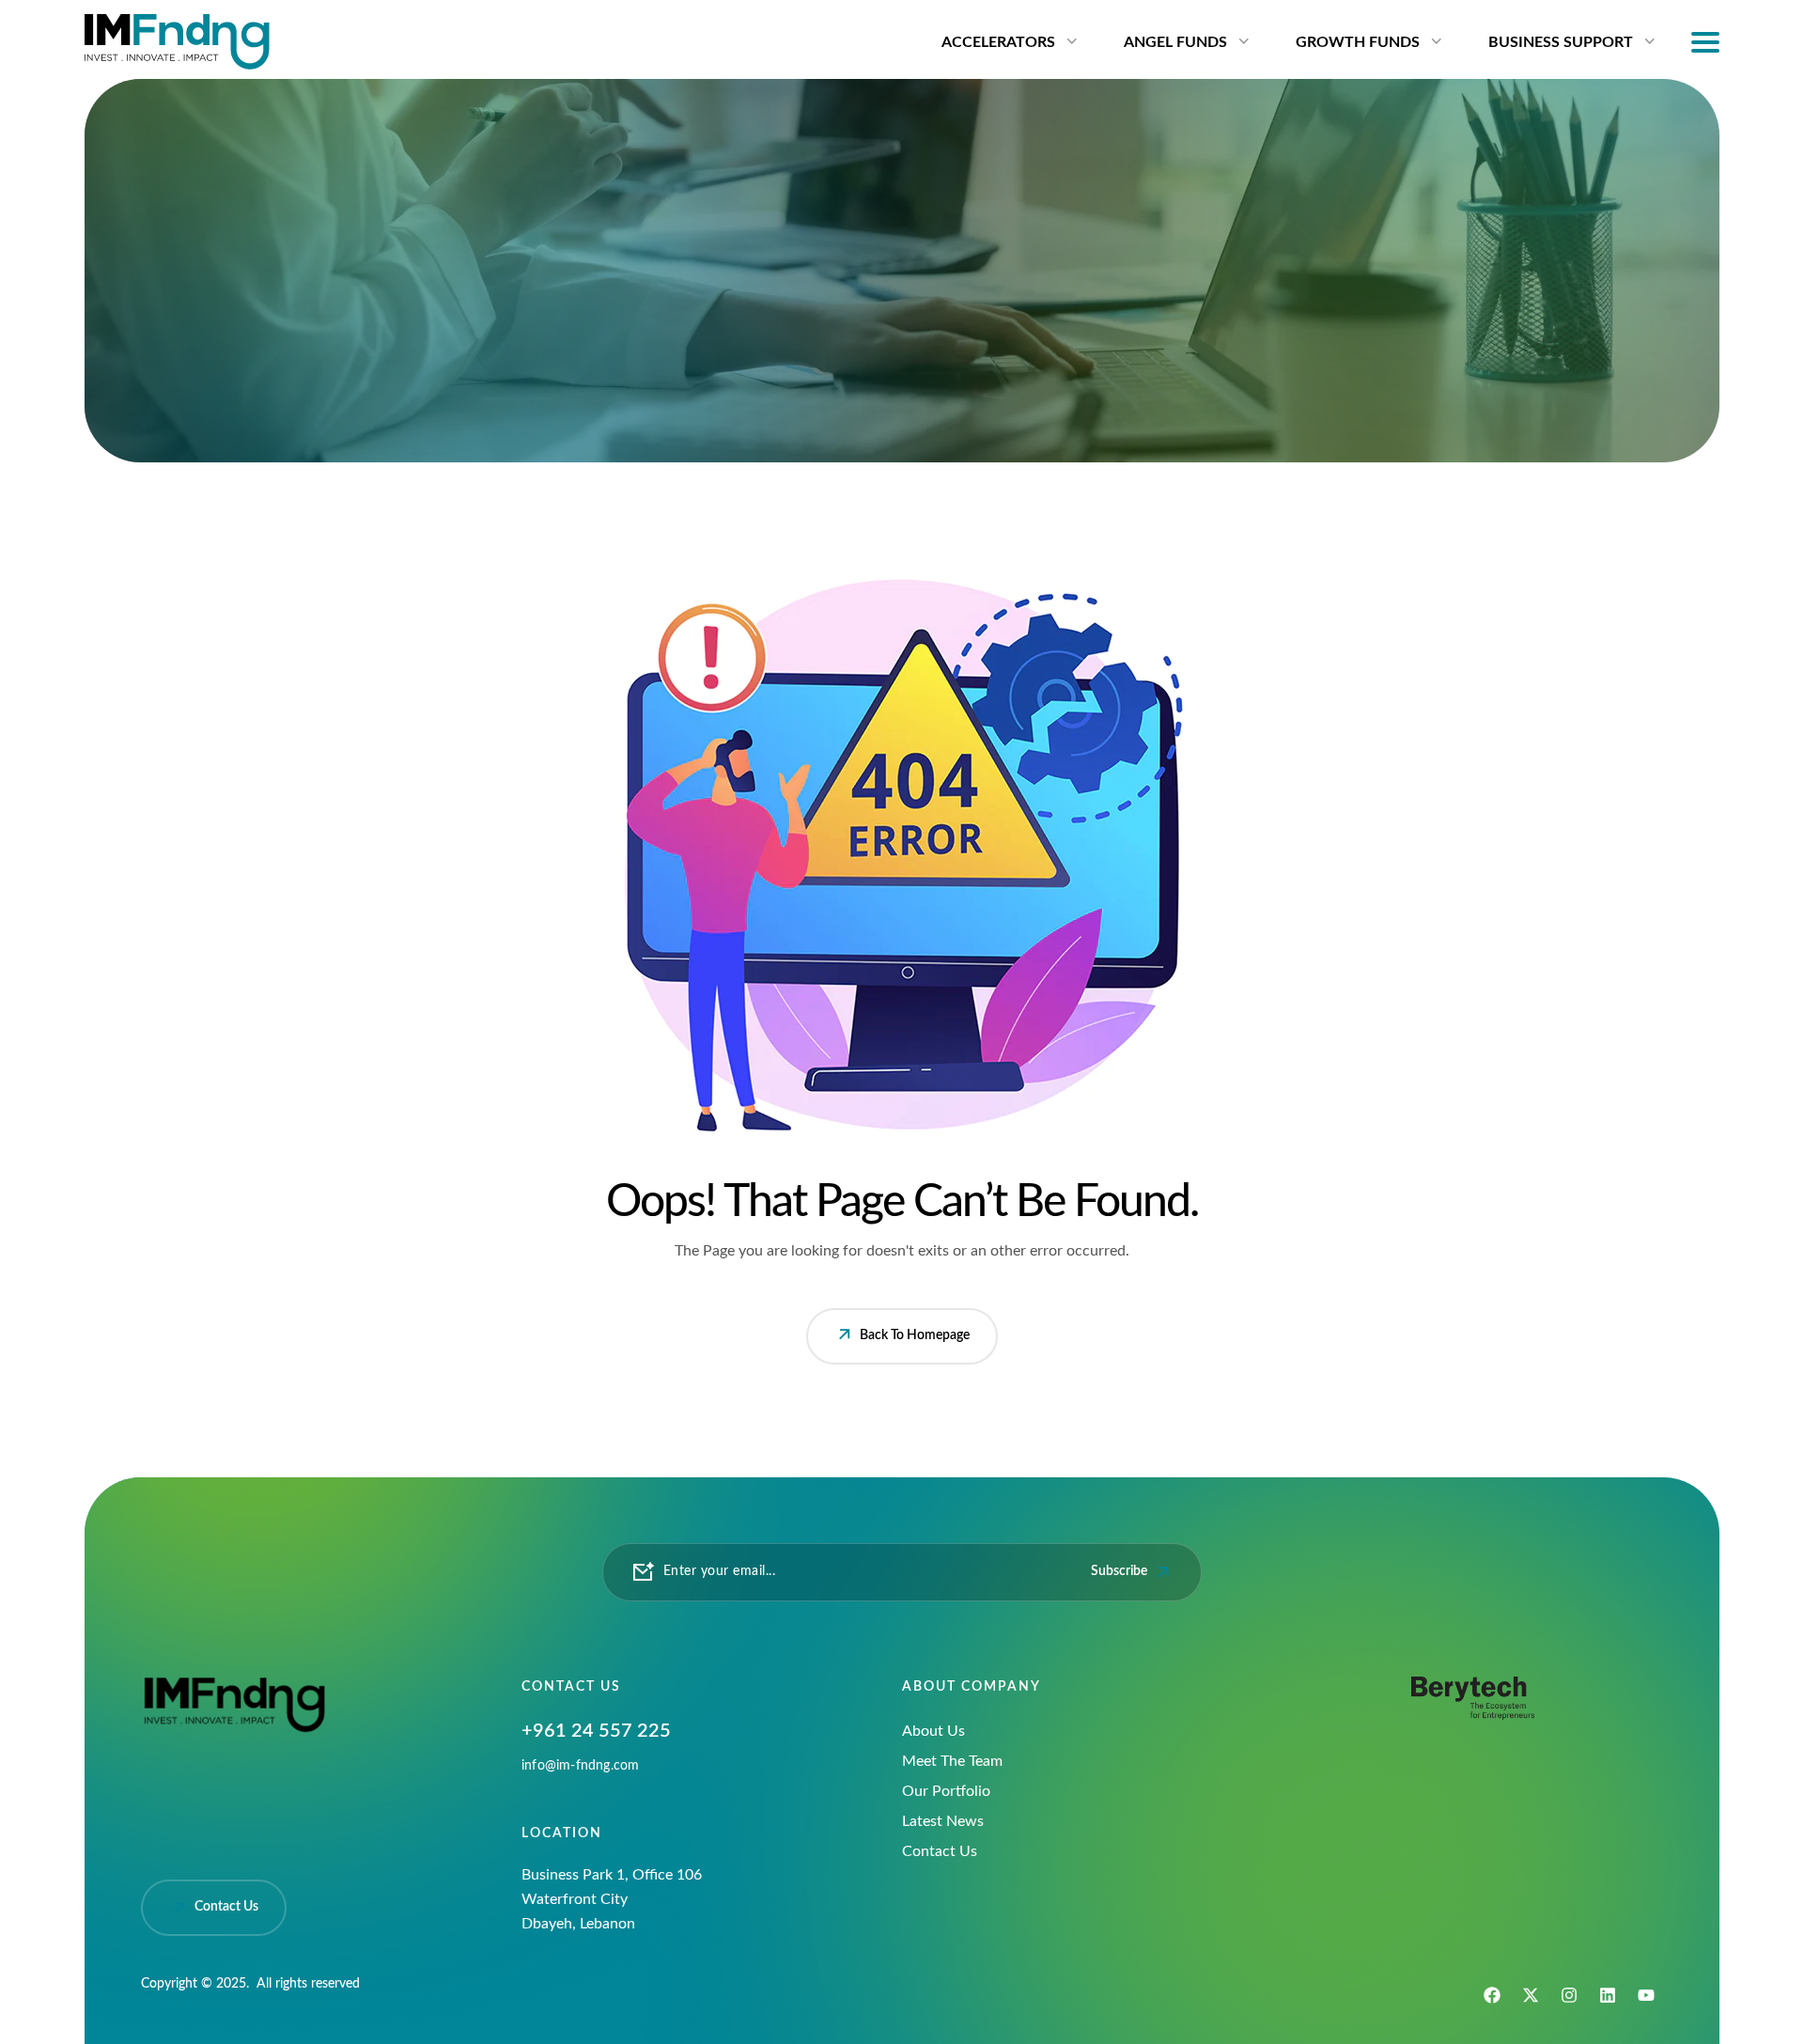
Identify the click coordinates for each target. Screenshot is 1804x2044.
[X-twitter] (1531, 1995)
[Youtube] (1646, 1995)
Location (562, 1833)
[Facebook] (1492, 1995)
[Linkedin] (1608, 1995)
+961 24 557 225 (596, 1731)
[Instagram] (1569, 1995)
